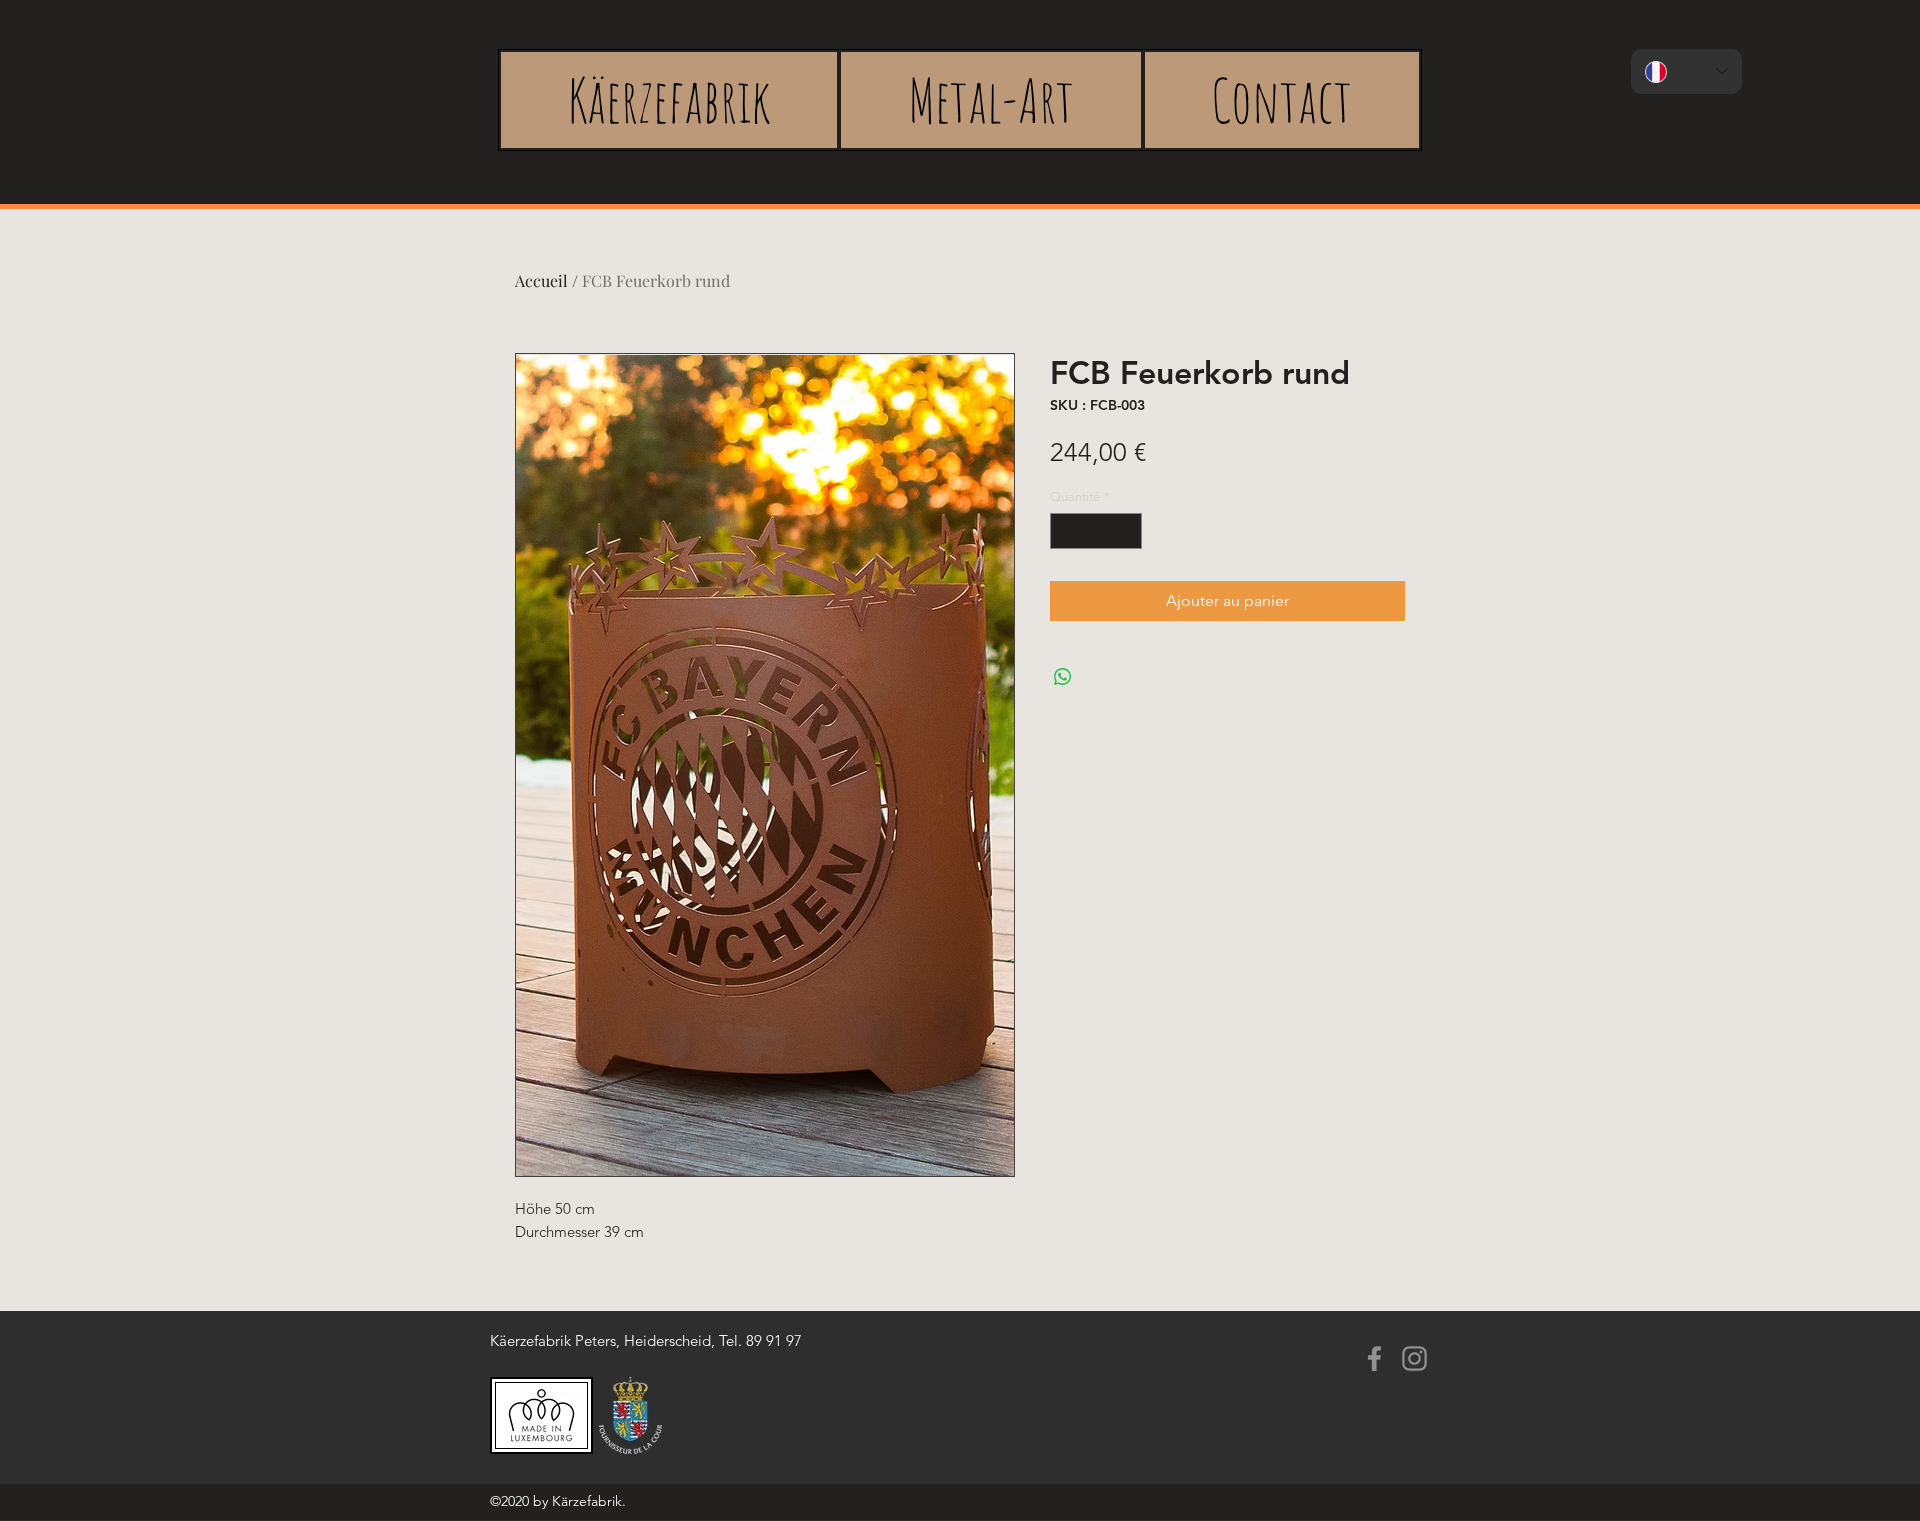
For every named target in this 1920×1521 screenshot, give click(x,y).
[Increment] (1128, 531)
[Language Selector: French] (1686, 71)
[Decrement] (1065, 531)
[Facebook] (1374, 1358)
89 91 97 (774, 1340)
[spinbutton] (1096, 531)
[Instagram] (1414, 1358)
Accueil (541, 280)
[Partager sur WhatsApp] (1063, 677)
